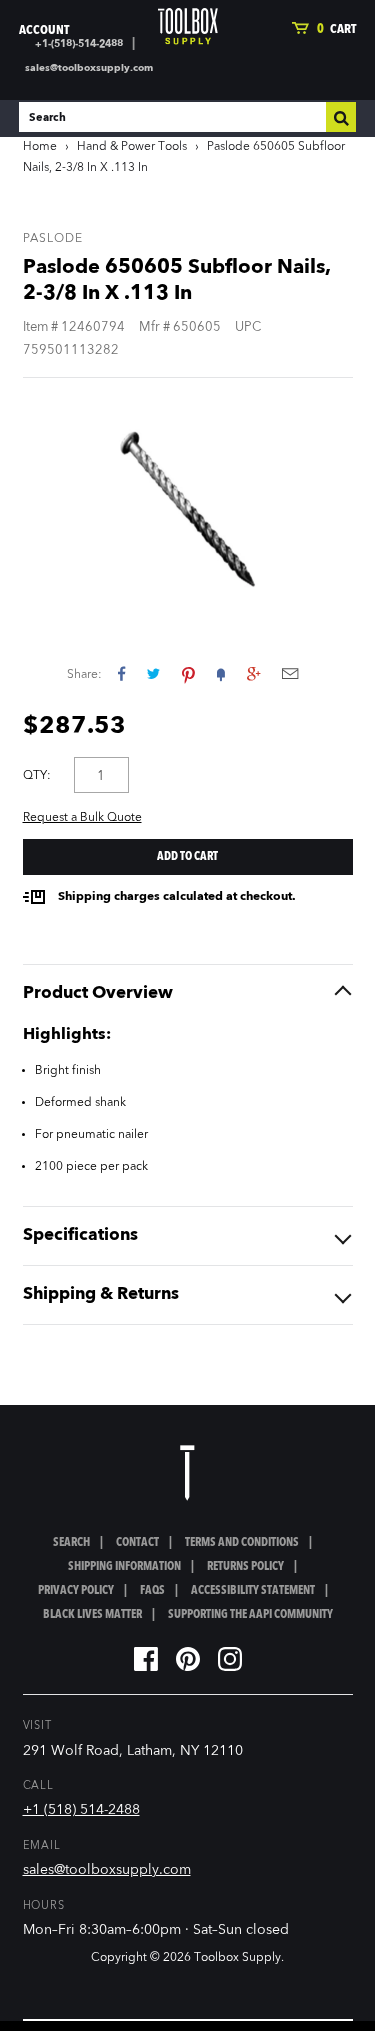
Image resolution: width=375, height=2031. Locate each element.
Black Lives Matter (92, 1615)
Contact (137, 1543)
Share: (84, 675)
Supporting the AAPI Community (250, 1615)
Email (290, 673)
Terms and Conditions (242, 1543)
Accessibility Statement (253, 1591)
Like (121, 673)
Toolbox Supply (237, 1958)
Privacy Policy (76, 1591)
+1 (253, 673)
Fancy (221, 673)
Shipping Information (124, 1567)
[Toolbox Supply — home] (188, 26)
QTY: (37, 776)
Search (71, 1543)
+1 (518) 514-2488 (81, 1810)
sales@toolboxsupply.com (89, 68)
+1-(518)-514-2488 (79, 44)
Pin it (188, 673)
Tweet (153, 673)
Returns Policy (245, 1567)
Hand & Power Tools (132, 147)
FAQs (152, 1591)
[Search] (341, 117)
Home (40, 147)
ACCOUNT (44, 30)
